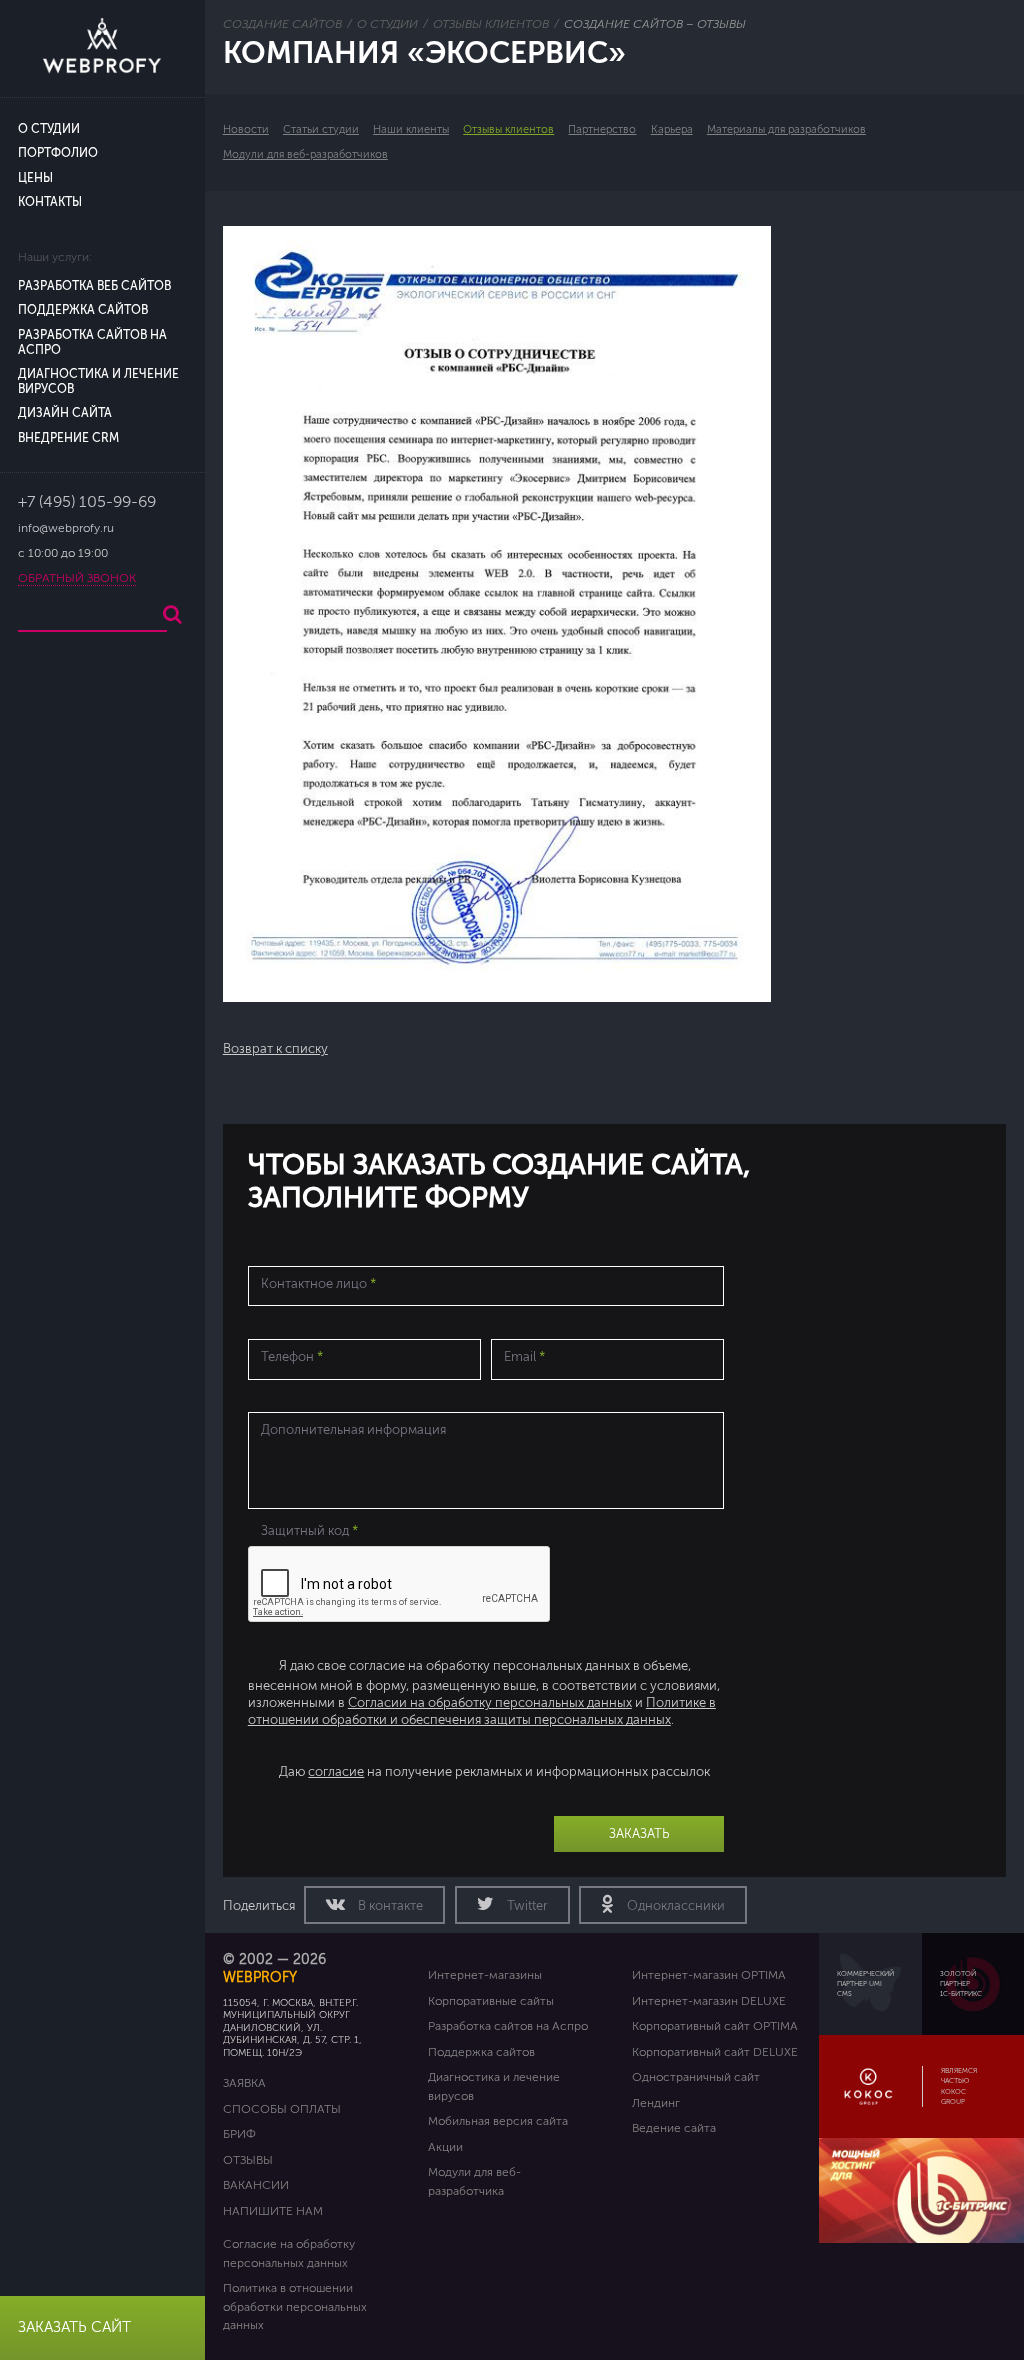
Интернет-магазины (485, 1975)
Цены (35, 178)
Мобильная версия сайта (498, 2121)
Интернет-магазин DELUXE (709, 2001)
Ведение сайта (674, 2128)
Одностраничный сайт (696, 2077)
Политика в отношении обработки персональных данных (295, 2306)
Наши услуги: (55, 257)
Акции (445, 2147)
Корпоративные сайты (491, 2001)
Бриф (239, 2134)
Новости (246, 129)
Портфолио (58, 153)
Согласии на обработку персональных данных (490, 1703)
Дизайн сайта (65, 413)
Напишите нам (273, 2211)
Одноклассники (674, 1906)
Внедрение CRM (68, 438)
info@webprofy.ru (66, 528)
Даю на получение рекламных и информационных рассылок (494, 1772)
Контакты (50, 202)
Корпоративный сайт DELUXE (715, 2052)
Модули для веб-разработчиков (305, 154)
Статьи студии (321, 129)
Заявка (244, 2083)
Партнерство (602, 129)
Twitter (526, 1906)
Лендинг (656, 2103)
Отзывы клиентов (508, 129)
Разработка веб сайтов (94, 286)
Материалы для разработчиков (786, 129)
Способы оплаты (282, 2109)
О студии (49, 129)
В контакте (389, 1906)
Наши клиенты (411, 129)
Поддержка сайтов (83, 310)
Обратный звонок (77, 578)
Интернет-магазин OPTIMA (709, 1975)
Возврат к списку (275, 1049)
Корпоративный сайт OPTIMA (715, 2026)
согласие (336, 1772)
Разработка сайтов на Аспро (508, 2026)
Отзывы (248, 2160)
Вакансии (256, 2185)
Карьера (672, 129)
